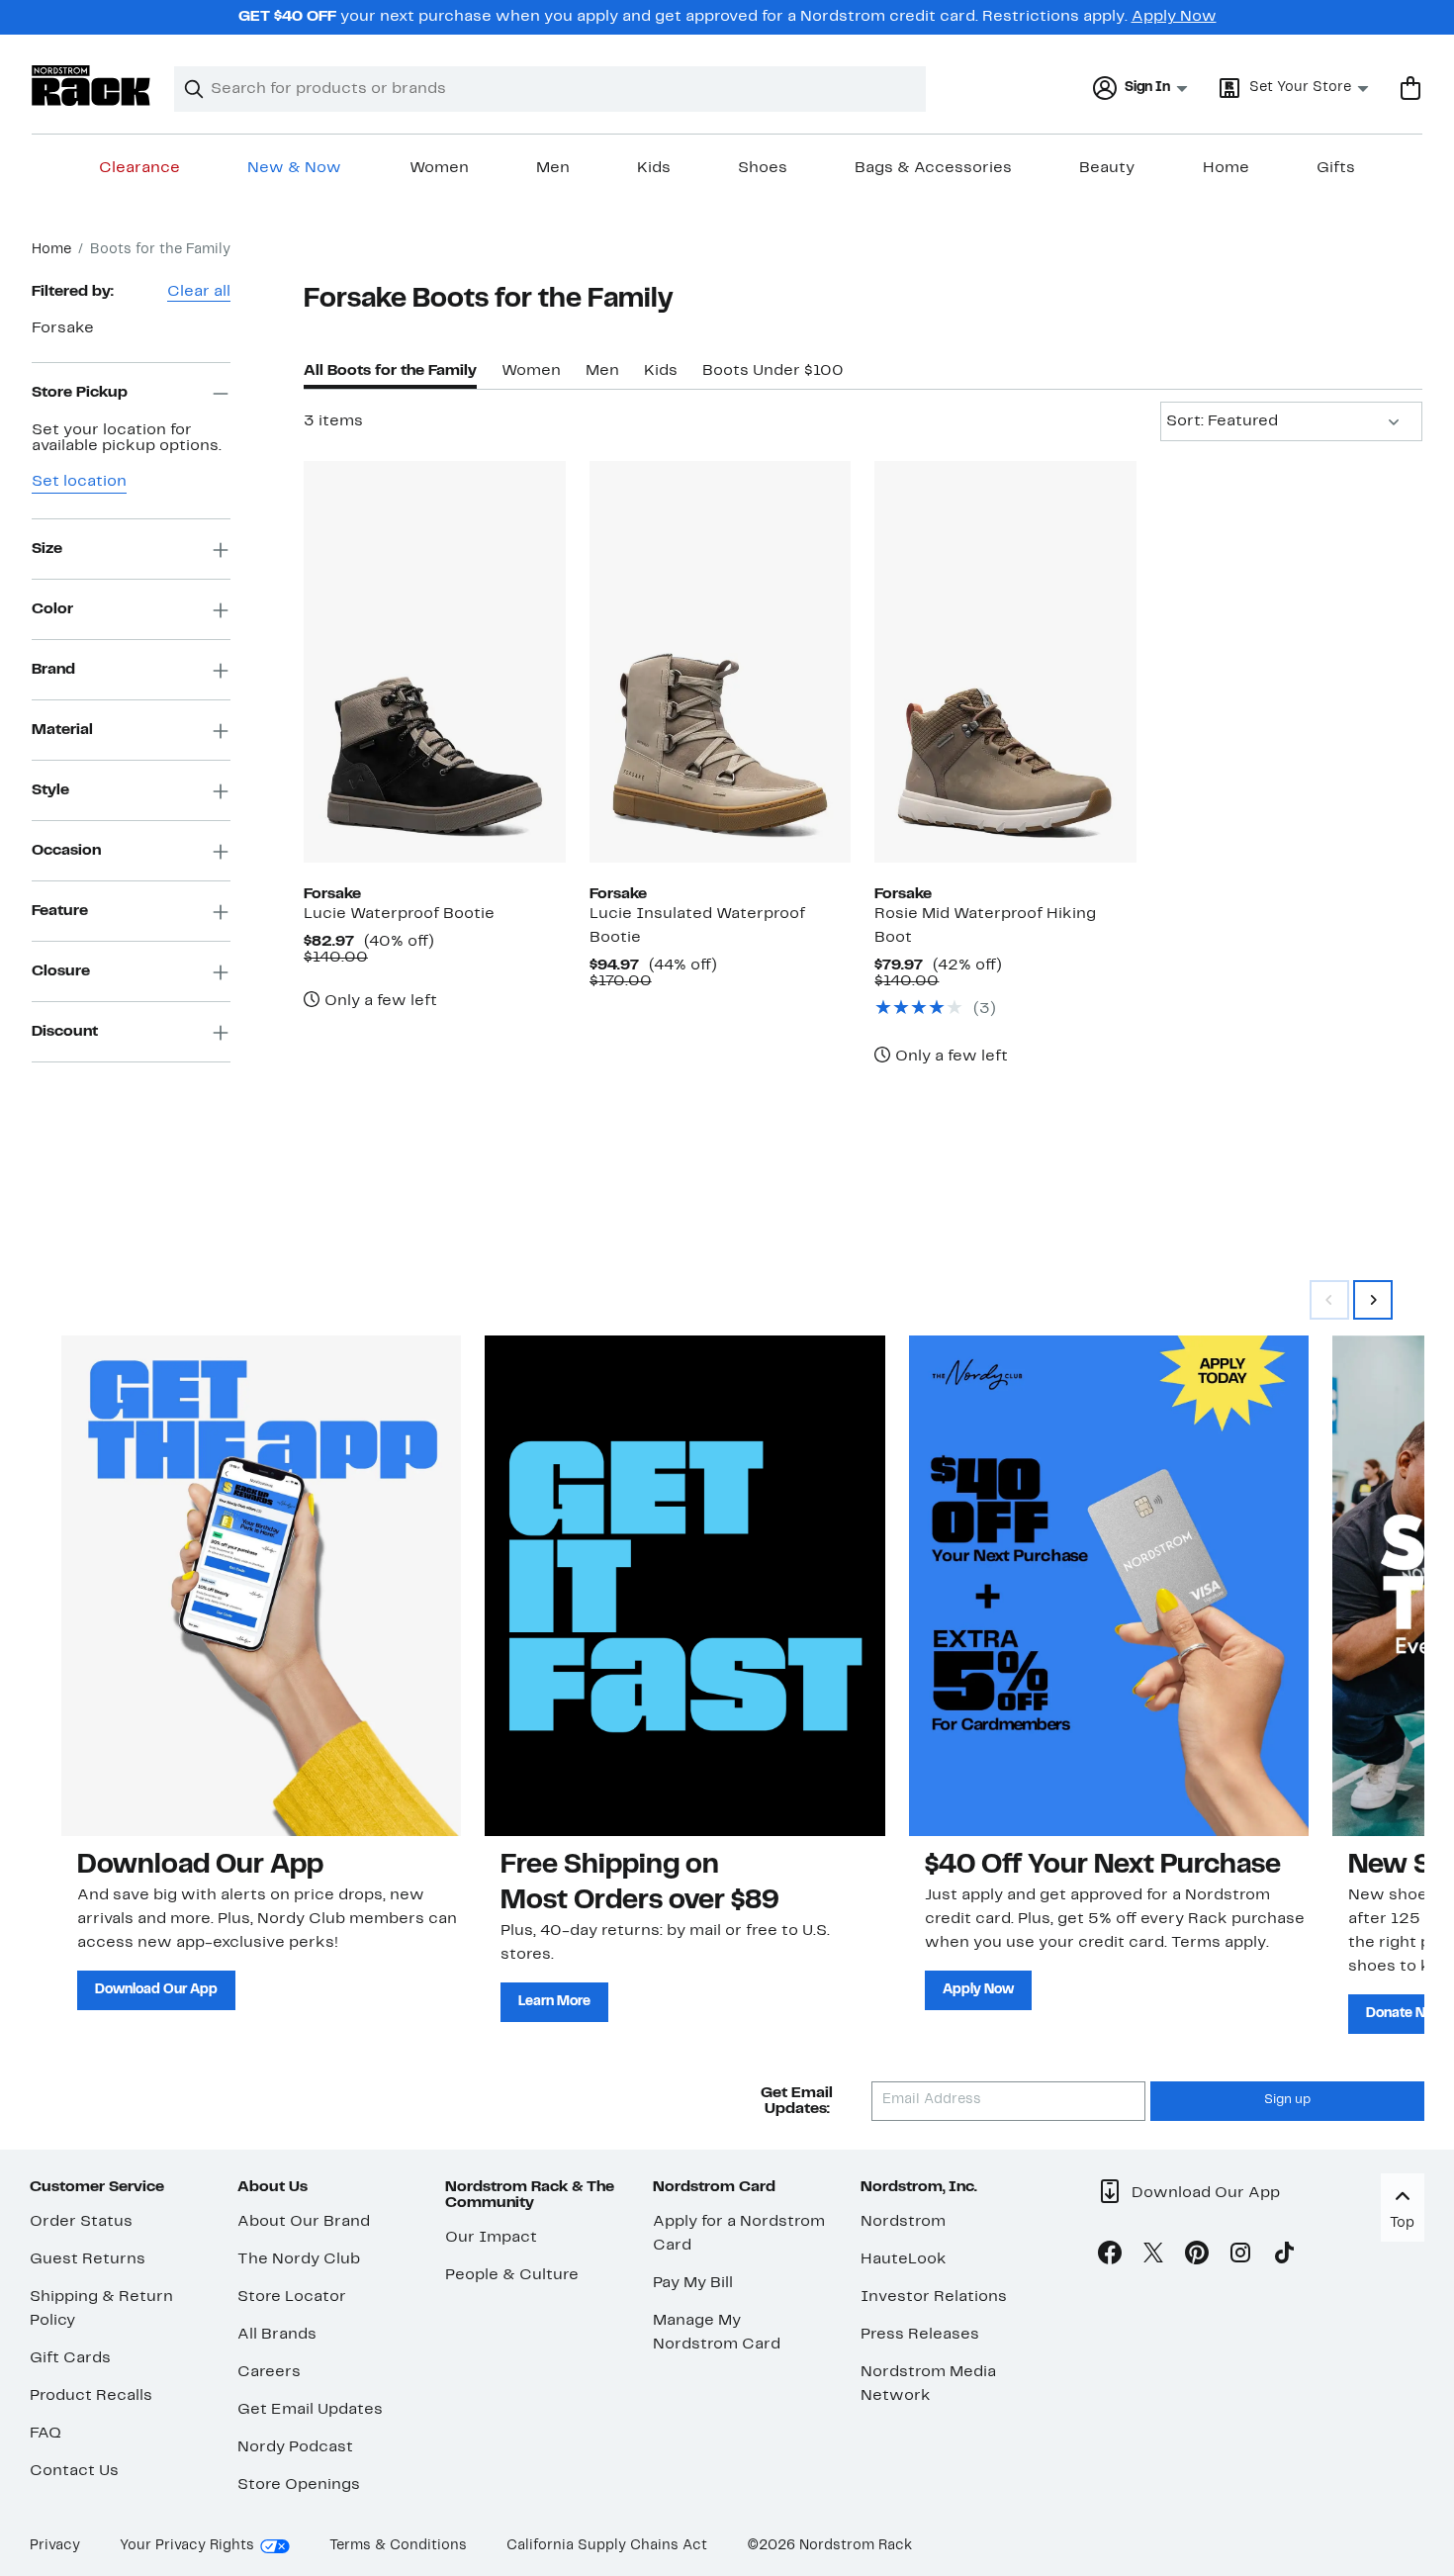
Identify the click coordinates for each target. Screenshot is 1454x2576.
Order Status (81, 2222)
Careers (269, 2372)
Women (439, 168)
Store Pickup (80, 393)
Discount (65, 1032)
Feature (60, 911)
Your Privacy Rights (187, 2546)
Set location (79, 483)
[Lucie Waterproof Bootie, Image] (435, 662)
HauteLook (904, 2259)
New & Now (294, 168)
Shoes (763, 168)
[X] (1153, 2256)
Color (52, 609)
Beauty (1107, 168)
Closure (61, 971)
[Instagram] (1240, 2256)
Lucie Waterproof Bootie (399, 914)
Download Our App (156, 1990)
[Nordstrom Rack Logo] (91, 86)
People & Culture (512, 2275)
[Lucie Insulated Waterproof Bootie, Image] (721, 662)
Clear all (199, 292)
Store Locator (292, 2297)
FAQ (45, 2434)
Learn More (554, 2002)
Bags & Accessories (933, 168)
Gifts (1336, 168)
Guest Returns (88, 2259)
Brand (53, 670)
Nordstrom (903, 2222)
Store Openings (299, 2485)
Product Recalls (91, 2396)
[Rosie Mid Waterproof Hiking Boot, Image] (1005, 662)
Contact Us (74, 2471)
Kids (654, 168)
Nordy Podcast (295, 2447)
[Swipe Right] (1373, 1300)
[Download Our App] (261, 1585)
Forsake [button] (63, 328)
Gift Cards (70, 2358)
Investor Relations (934, 2297)
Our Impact (491, 2238)
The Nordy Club (299, 2259)
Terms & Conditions (398, 2546)
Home (1226, 168)
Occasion (66, 851)
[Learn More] (684, 1585)
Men (553, 168)
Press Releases (920, 2335)
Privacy (55, 2546)
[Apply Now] (1109, 1585)
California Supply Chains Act (607, 2546)
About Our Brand (304, 2222)
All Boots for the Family (390, 371)
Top (1402, 2223)
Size (47, 549)
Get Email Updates (310, 2410)
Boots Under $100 (773, 371)
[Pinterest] (1197, 2256)
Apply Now (1174, 17)
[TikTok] (1284, 2256)
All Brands (277, 2335)
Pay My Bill (693, 2283)
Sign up (1287, 2100)
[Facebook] (1110, 2256)
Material (62, 730)
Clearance (139, 168)
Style (50, 790)
